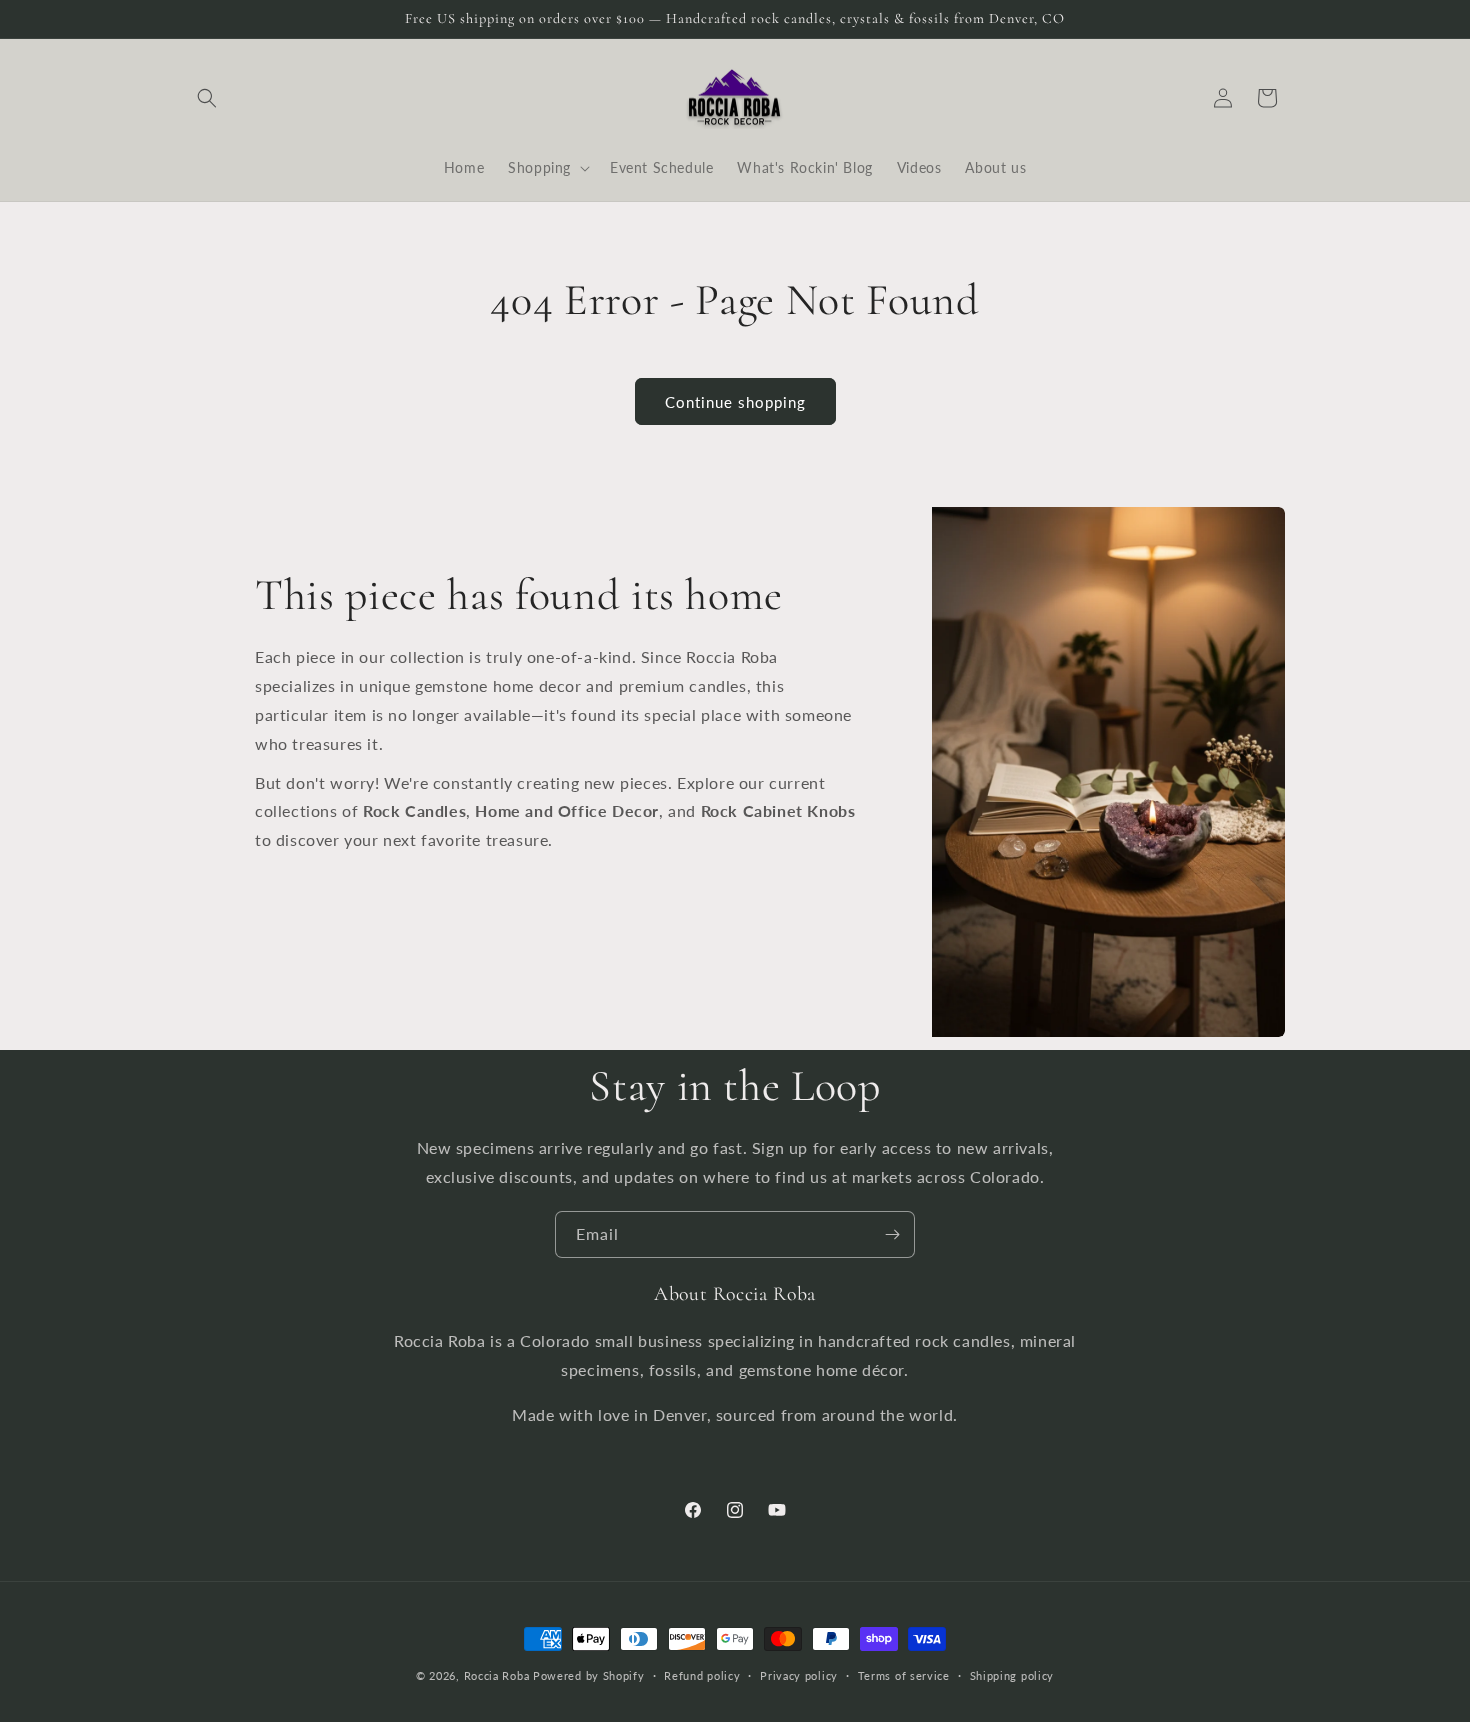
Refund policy (702, 1674)
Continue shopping (735, 402)
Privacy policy (799, 1674)
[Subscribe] (892, 1234)
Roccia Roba (497, 1675)
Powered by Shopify (589, 1675)
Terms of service (904, 1674)
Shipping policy (1012, 1674)
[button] (207, 98)
